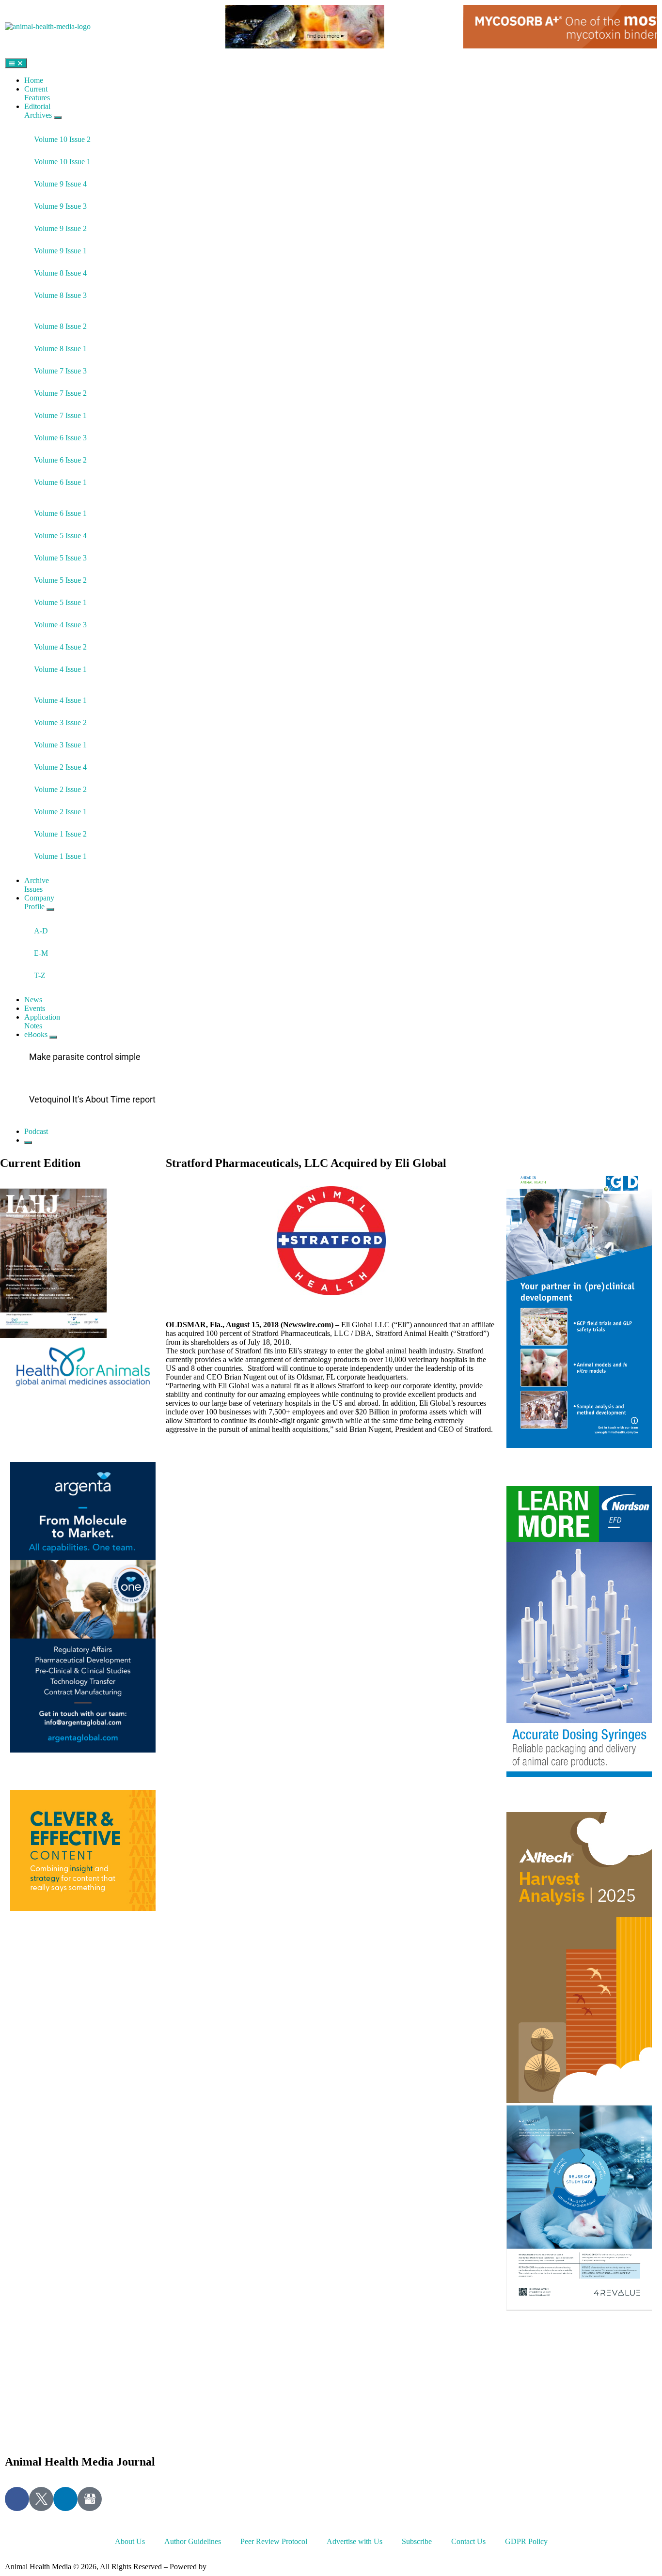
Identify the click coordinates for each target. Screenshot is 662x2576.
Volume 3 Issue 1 (60, 745)
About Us (130, 2541)
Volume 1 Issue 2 (60, 834)
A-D (41, 931)
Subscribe (417, 2541)
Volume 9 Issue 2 (60, 228)
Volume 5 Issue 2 (60, 580)
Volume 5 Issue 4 (60, 535)
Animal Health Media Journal (80, 2462)
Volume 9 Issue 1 (60, 251)
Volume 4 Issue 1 (60, 669)
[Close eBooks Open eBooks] (53, 1037)
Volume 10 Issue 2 (62, 139)
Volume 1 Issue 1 (60, 856)
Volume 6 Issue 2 (60, 460)
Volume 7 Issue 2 (60, 393)
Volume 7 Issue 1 (60, 415)
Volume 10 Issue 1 (62, 162)
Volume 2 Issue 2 (60, 789)
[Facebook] (17, 2499)
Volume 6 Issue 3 (60, 438)
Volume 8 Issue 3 (60, 295)
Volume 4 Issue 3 (60, 625)
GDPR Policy (526, 2541)
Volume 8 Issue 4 (60, 273)
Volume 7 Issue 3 (60, 371)
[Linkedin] (65, 2499)
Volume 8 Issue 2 (60, 326)
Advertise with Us (355, 2541)
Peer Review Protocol (274, 2541)
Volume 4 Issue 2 (60, 647)
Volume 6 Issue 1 (60, 482)
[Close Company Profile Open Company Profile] (50, 909)
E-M (41, 953)
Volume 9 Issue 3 (60, 206)
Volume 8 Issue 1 (60, 349)
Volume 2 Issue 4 (60, 767)
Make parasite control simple (85, 1057)
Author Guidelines (193, 2541)
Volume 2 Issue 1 (60, 812)
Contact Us (468, 2541)
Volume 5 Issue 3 (60, 558)
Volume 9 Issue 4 (60, 184)
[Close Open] (28, 1143)
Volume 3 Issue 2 (60, 722)
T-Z (40, 975)
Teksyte (220, 2567)
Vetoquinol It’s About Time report (92, 1099)
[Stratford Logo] (331, 1241)
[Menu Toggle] (16, 63)
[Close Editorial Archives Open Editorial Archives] (58, 118)
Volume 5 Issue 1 (60, 602)
